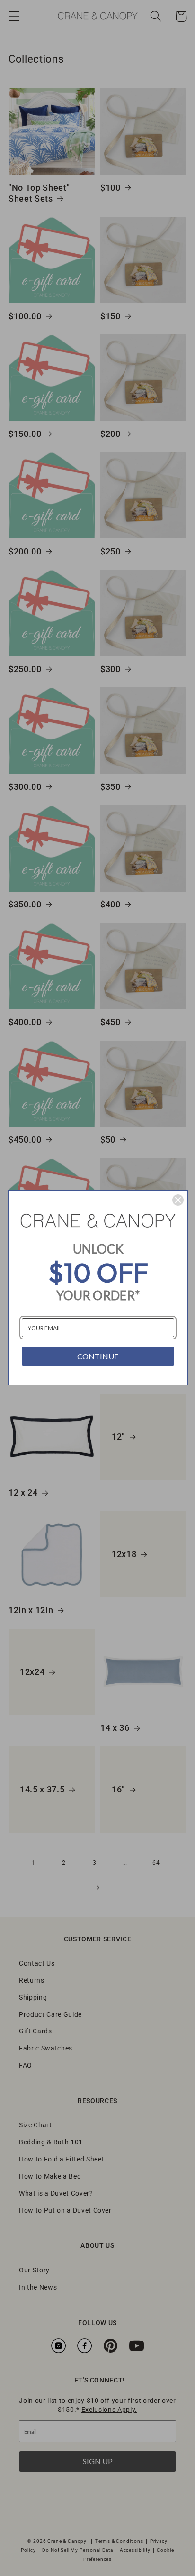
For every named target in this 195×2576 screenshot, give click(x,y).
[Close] (178, 1200)
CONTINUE (98, 1356)
